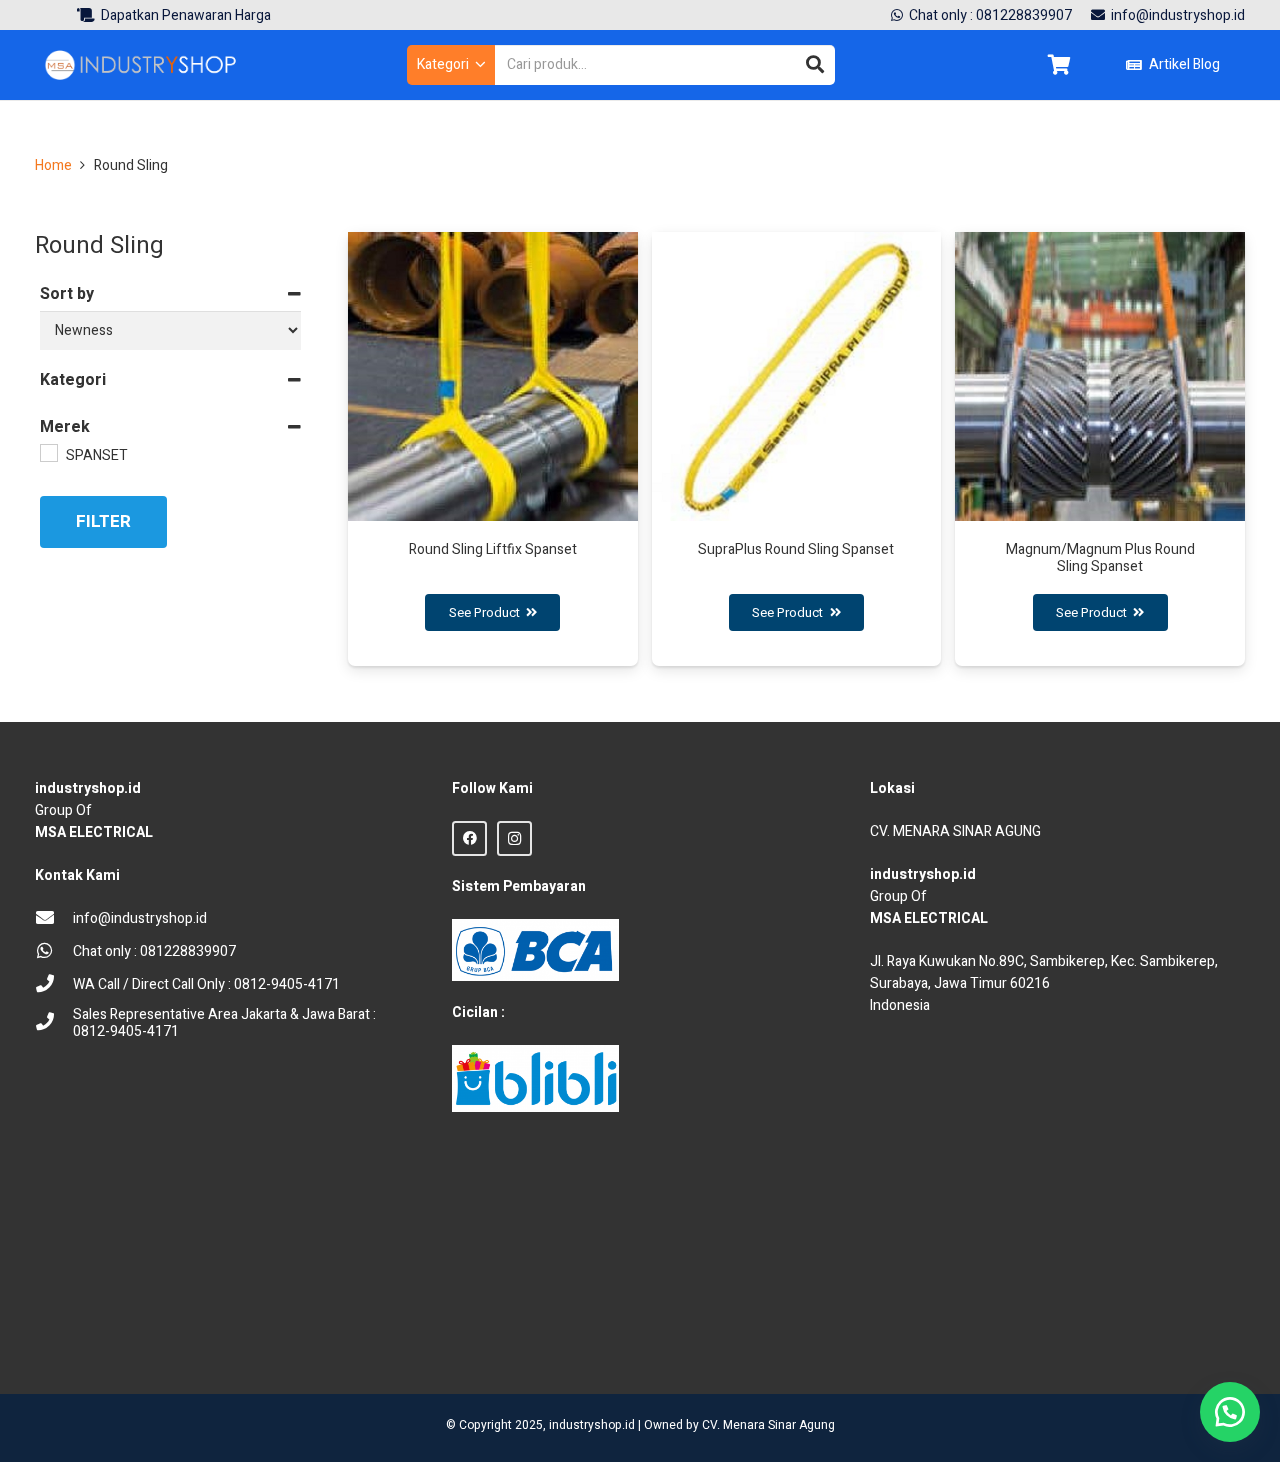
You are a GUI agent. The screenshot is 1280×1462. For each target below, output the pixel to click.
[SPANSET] (48, 452)
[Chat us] (1230, 1412)
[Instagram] (514, 838)
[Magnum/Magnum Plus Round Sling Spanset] (1100, 449)
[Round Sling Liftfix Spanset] (493, 449)
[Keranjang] (1059, 65)
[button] (451, 65)
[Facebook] (469, 838)
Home (53, 165)
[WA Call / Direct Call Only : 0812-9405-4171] (54, 985)
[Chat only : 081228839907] (54, 952)
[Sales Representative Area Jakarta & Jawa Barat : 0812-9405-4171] (54, 1023)
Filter (103, 521)
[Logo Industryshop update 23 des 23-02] (142, 65)
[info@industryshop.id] (54, 919)
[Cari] (815, 65)
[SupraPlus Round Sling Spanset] (797, 449)
